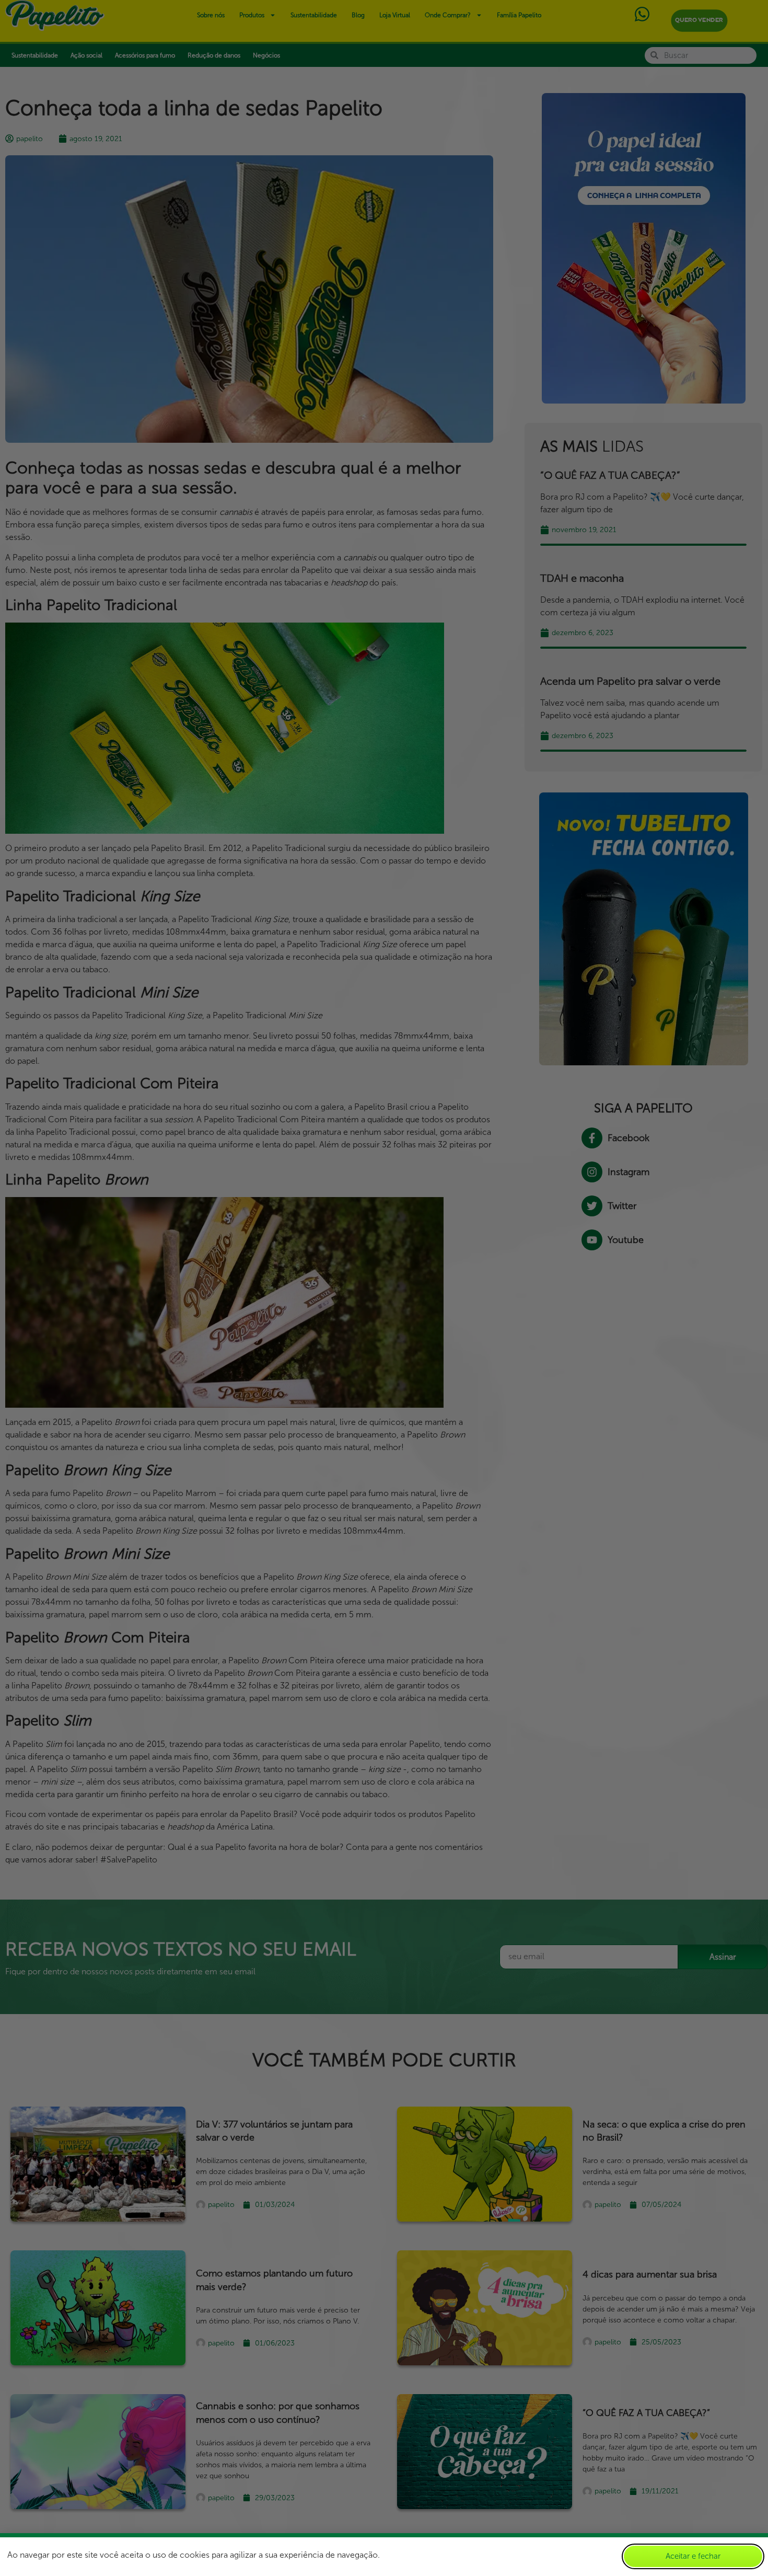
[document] (384, 1288)
